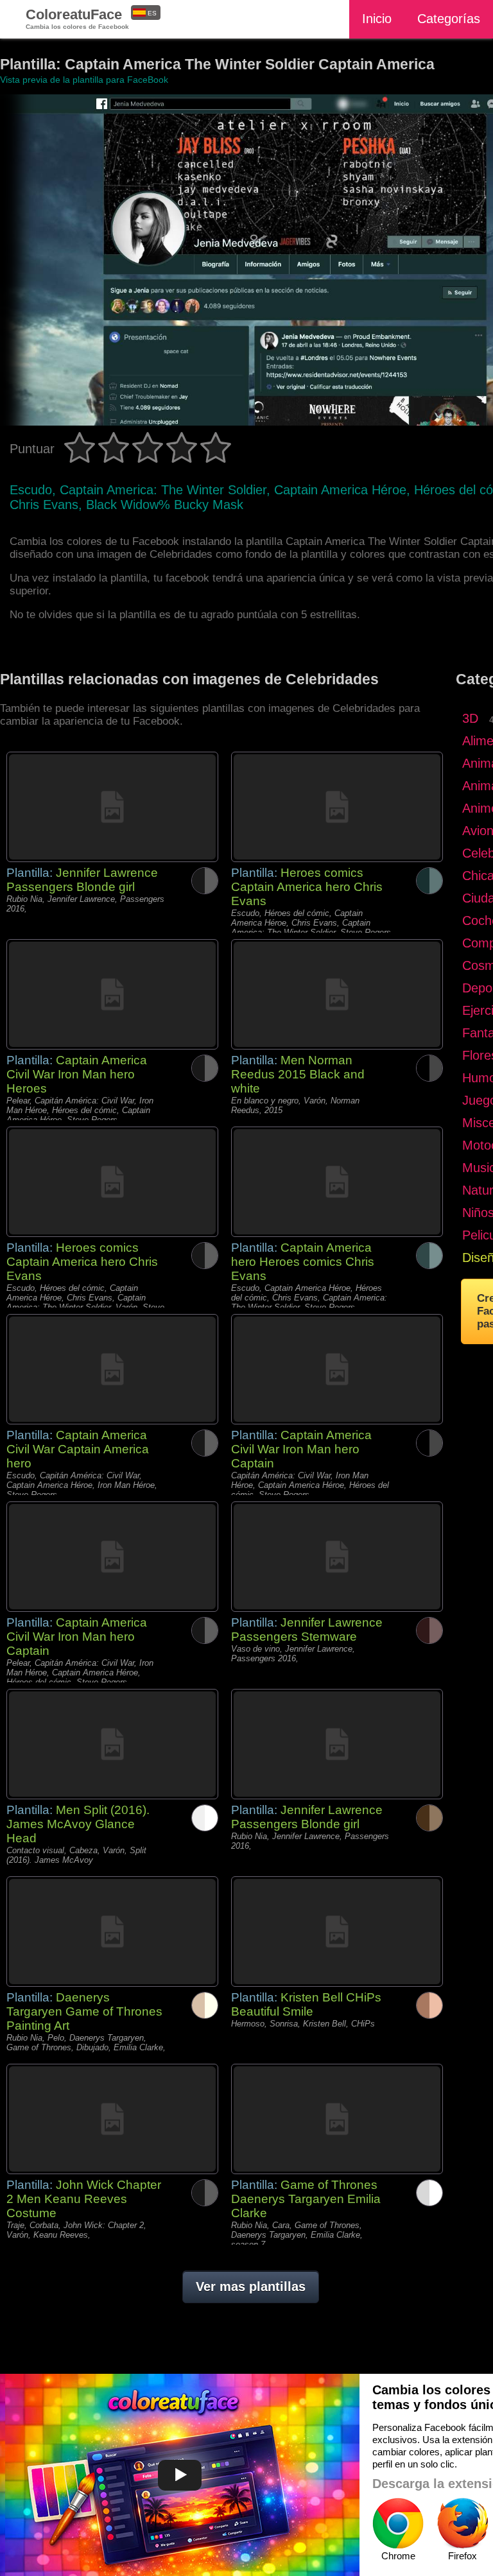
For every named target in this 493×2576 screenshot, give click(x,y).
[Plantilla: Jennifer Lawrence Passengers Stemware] (337, 1557)
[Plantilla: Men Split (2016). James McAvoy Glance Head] (112, 1744)
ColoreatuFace (77, 18)
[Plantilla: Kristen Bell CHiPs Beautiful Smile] (337, 1932)
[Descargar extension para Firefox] (462, 2523)
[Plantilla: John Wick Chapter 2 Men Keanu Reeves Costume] (112, 2119)
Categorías (449, 19)
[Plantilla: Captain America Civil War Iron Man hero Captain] (337, 1369)
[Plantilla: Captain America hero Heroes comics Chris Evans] (337, 1182)
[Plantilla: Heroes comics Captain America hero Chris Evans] (337, 807)
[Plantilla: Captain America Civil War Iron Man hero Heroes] (112, 994)
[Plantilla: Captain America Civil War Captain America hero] (112, 1369)
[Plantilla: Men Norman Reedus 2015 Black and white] (337, 994)
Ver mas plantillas (251, 2286)
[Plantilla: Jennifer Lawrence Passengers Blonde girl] (112, 807)
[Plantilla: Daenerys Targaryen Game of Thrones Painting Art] (112, 1932)
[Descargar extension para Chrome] (398, 2523)
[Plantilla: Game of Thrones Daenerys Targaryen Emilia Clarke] (337, 2119)
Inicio (377, 19)
